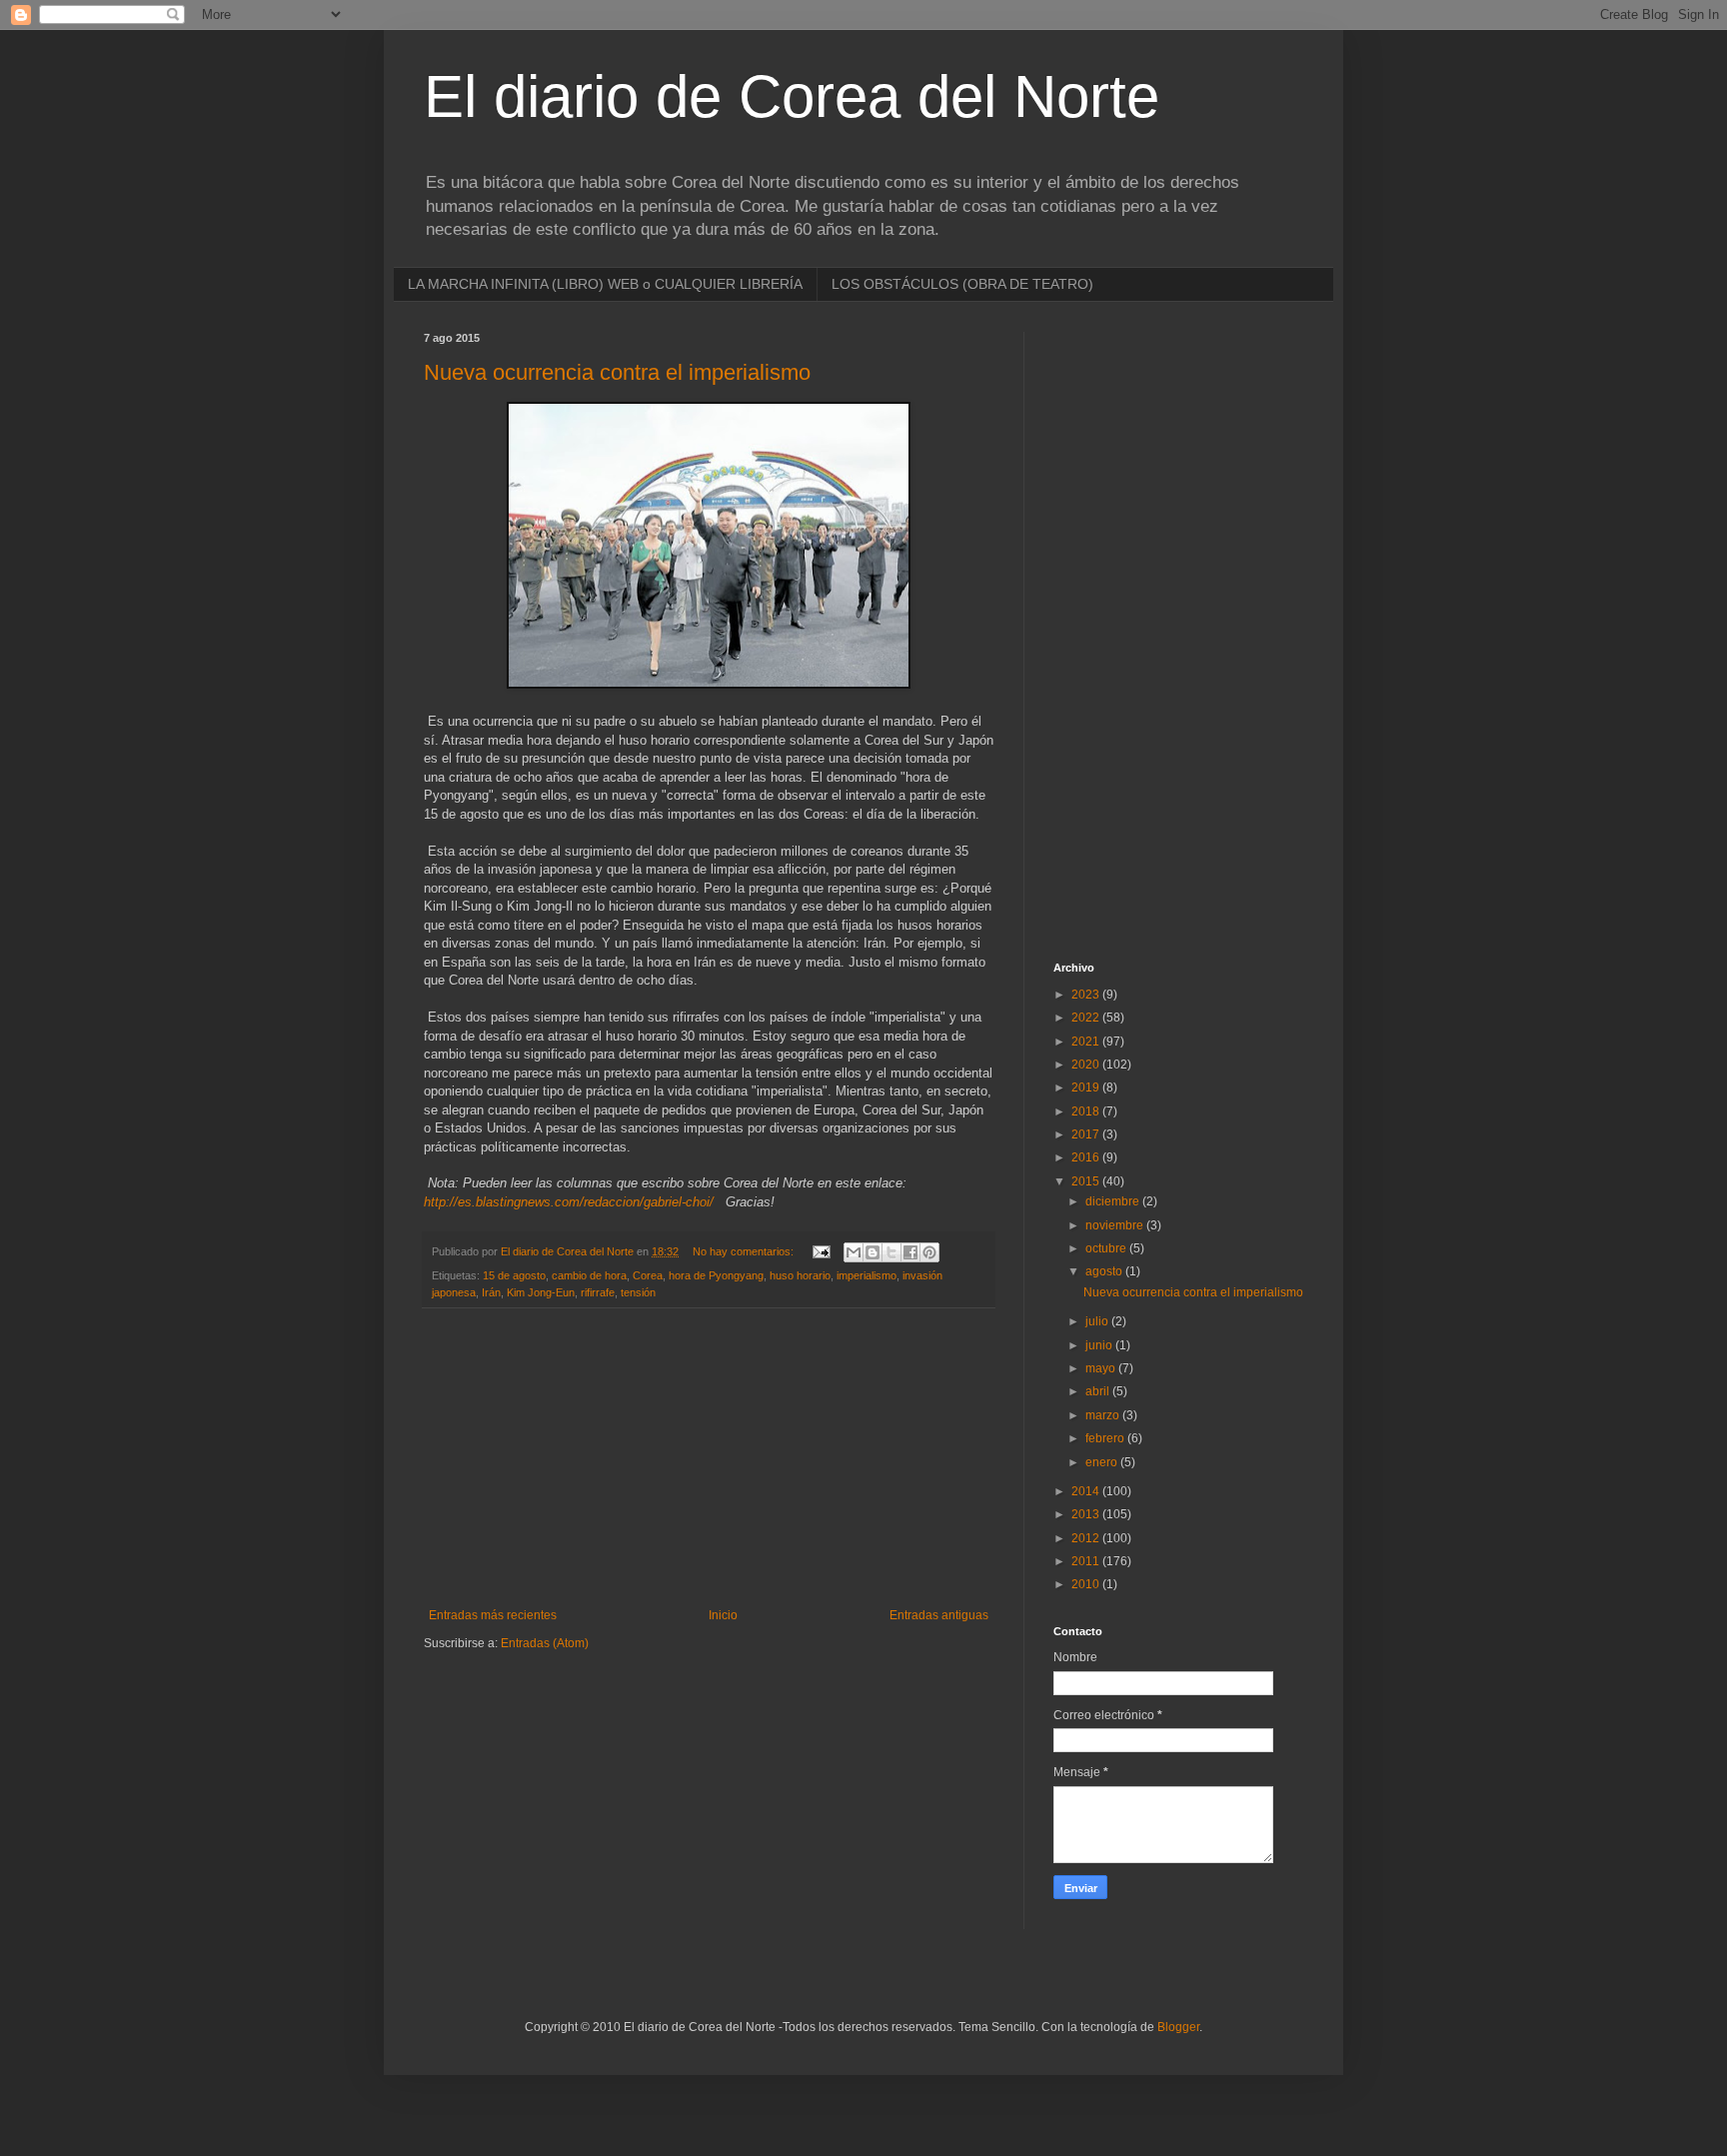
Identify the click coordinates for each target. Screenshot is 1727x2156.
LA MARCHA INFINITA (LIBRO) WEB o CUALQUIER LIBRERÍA (605, 284)
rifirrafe (598, 1292)
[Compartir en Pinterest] (929, 1252)
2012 (1087, 1538)
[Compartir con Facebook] (910, 1252)
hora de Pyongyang (716, 1275)
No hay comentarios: (745, 1251)
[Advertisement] (709, 1458)
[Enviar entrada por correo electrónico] (821, 1251)
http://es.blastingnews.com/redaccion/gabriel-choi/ (569, 1202)
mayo (1102, 1368)
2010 (1087, 1584)
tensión (638, 1292)
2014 (1087, 1491)
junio (1100, 1345)
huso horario (800, 1275)
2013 (1087, 1514)
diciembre (1114, 1201)
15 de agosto (514, 1275)
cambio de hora (589, 1275)
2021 (1087, 1042)
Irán (491, 1292)
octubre (1107, 1248)
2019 (1087, 1087)
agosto (1105, 1271)
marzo (1104, 1415)
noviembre (1116, 1225)
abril (1099, 1391)
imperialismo (866, 1275)
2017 (1087, 1134)
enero (1103, 1462)
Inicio (723, 1615)
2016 (1087, 1157)
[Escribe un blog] (872, 1252)
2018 (1087, 1111)
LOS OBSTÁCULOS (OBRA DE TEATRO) (962, 284)
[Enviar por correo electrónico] (854, 1252)
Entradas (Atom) (545, 1643)
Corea (648, 1275)
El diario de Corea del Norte (792, 96)
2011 (1087, 1561)
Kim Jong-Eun (541, 1292)
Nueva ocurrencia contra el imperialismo (617, 372)
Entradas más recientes (493, 1615)
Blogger (1178, 2027)
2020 (1087, 1065)
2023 (1087, 995)
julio (1098, 1321)
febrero (1106, 1438)
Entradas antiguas (939, 1615)
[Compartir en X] (891, 1252)
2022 (1087, 1018)
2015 (1087, 1181)
